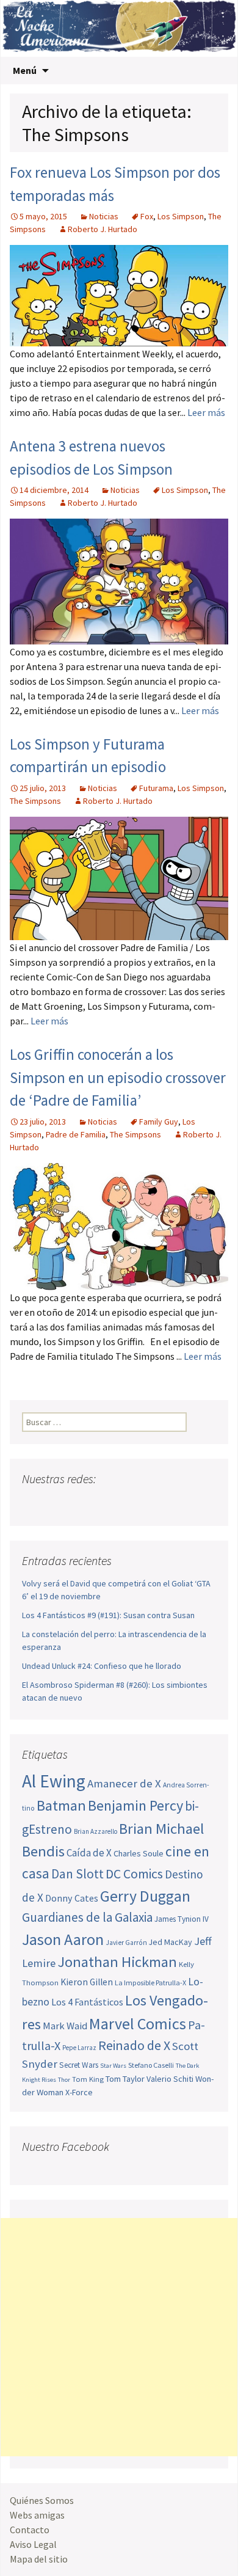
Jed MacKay (171, 1942)
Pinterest (102, 1503)
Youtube (79, 1503)
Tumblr (125, 1503)
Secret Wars (79, 2065)
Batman (61, 1805)
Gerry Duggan (145, 1896)
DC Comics (134, 1874)
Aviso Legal (33, 2544)
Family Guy (159, 1122)
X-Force (79, 2092)
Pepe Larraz (79, 2048)
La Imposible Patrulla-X (150, 1983)
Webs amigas (37, 2515)
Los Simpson (181, 216)
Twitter (56, 1503)
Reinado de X (134, 2045)
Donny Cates (72, 1898)
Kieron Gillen (87, 1982)
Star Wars (113, 2066)
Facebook (33, 1503)
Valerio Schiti (170, 2079)
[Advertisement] (119, 2337)
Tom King (88, 2079)
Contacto (30, 2530)
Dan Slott (78, 1874)
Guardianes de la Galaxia (87, 1917)
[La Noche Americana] (119, 28)
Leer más (206, 412)
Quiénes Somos (42, 2500)
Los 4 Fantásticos (87, 2002)
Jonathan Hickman (117, 1962)
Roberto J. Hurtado (103, 229)
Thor (64, 2080)
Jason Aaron (63, 1939)
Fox (147, 216)
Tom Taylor (125, 2079)
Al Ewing (54, 1781)
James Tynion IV (182, 1919)
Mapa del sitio (39, 2559)
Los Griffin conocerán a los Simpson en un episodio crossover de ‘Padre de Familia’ (118, 1077)
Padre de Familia (76, 1134)
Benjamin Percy (135, 1805)
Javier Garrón (126, 1943)
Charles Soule (139, 1853)
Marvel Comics (138, 2023)
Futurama (156, 788)
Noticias (104, 216)
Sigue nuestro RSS (149, 1503)
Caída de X (89, 1853)
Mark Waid (65, 2026)
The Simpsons (35, 801)
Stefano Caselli (151, 2065)
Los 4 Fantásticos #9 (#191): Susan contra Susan (108, 1615)
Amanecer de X (124, 1783)
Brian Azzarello (96, 1831)
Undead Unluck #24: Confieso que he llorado (102, 1666)
